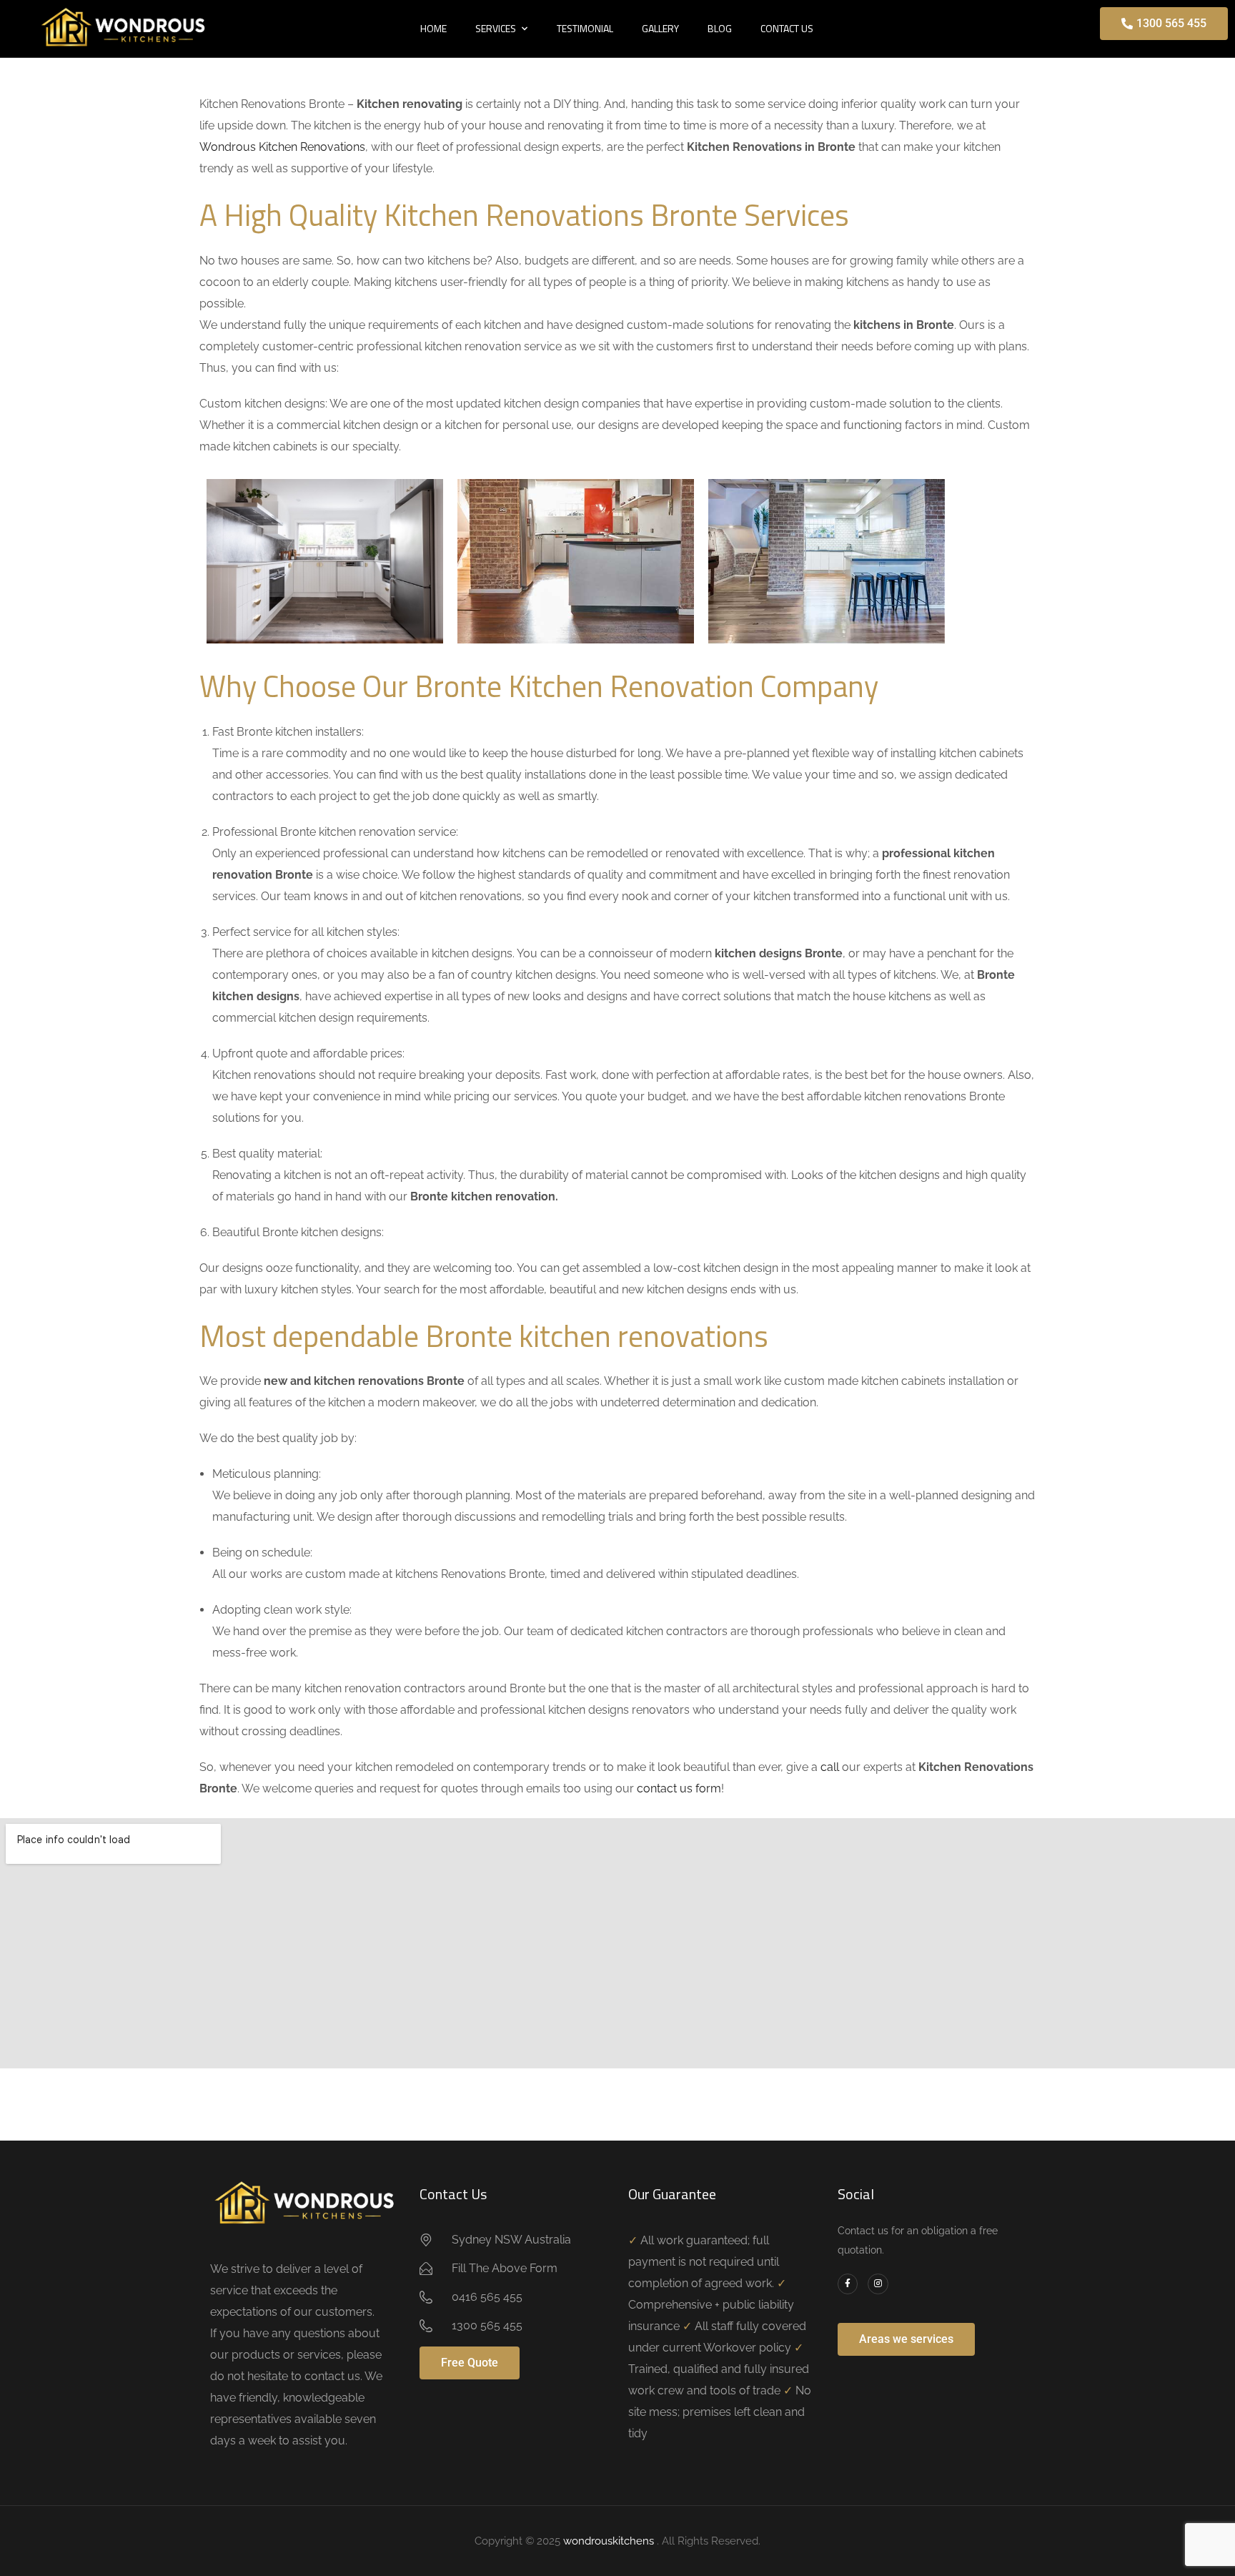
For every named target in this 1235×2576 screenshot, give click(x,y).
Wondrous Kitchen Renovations (282, 147)
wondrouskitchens (610, 2541)
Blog (720, 28)
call (830, 1767)
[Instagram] (878, 2284)
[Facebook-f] (848, 2284)
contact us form (679, 1788)
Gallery (660, 28)
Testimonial (585, 28)
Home (433, 28)
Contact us (787, 28)
